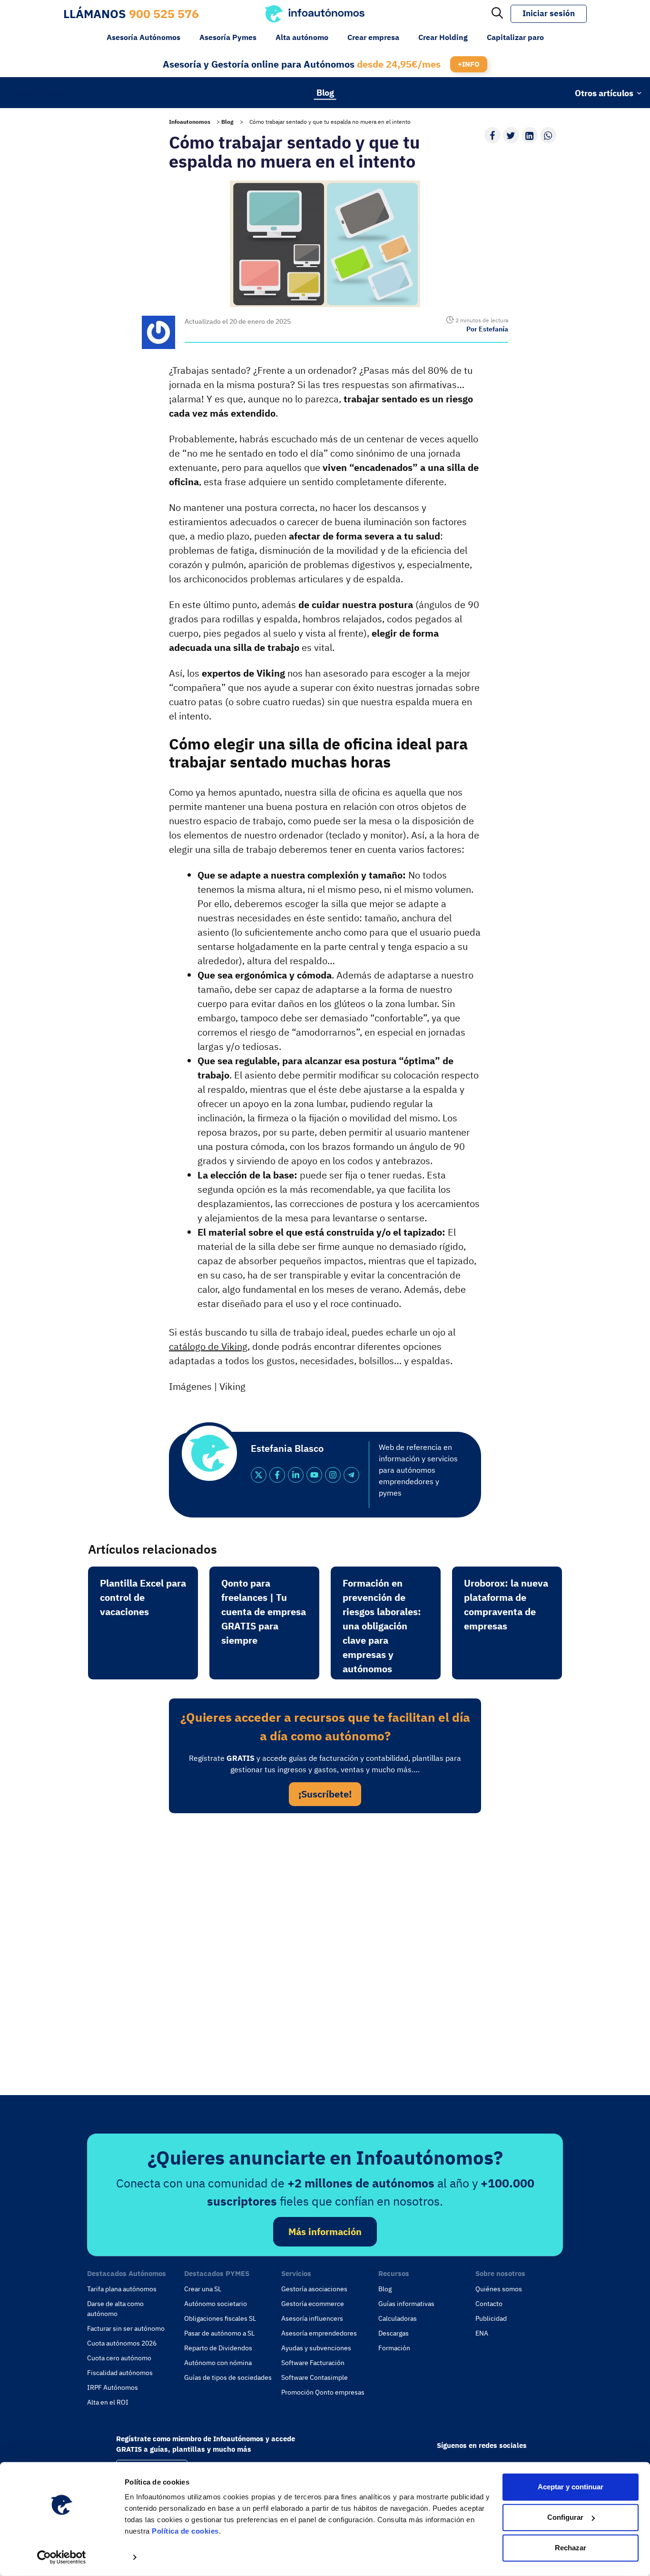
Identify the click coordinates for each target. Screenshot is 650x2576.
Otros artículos (604, 93)
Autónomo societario (216, 2304)
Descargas (394, 2333)
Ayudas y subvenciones (316, 2348)
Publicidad (491, 2318)
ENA (482, 2333)
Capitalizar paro (515, 37)
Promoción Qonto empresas (323, 2392)
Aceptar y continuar (571, 2487)
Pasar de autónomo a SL (219, 2333)
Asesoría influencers (312, 2318)
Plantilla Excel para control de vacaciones (143, 1597)
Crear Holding (443, 37)
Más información (325, 2232)
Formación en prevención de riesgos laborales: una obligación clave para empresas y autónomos (382, 1626)
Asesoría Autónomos (143, 37)
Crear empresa (373, 37)
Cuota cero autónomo (119, 2358)
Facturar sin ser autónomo (126, 2328)
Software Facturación (313, 2363)
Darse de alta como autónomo (115, 2309)
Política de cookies (185, 2531)
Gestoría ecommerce (313, 2304)
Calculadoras (398, 2318)
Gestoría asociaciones (314, 2289)
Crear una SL (203, 2289)
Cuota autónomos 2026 (122, 2343)
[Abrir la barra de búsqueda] (497, 14)
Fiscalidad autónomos (120, 2373)
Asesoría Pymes (228, 37)
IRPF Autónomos (113, 2387)
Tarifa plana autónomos (122, 2289)
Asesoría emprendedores (319, 2333)
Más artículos (38, 92)
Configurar (565, 2517)
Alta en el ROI (108, 2402)
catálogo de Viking (208, 1346)
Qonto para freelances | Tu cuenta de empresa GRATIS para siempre (264, 1612)
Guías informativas (406, 2304)
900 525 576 (164, 14)
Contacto (489, 2304)
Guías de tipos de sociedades (228, 2377)
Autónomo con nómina (218, 2363)
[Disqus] (325, 1951)
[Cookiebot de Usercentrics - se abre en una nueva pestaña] (62, 2557)
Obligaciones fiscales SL (220, 2318)
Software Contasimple (315, 2377)
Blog (325, 92)
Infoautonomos (190, 122)
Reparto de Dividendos (218, 2348)
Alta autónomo (302, 37)
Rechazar (571, 2548)
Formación (394, 2348)
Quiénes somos (499, 2289)
